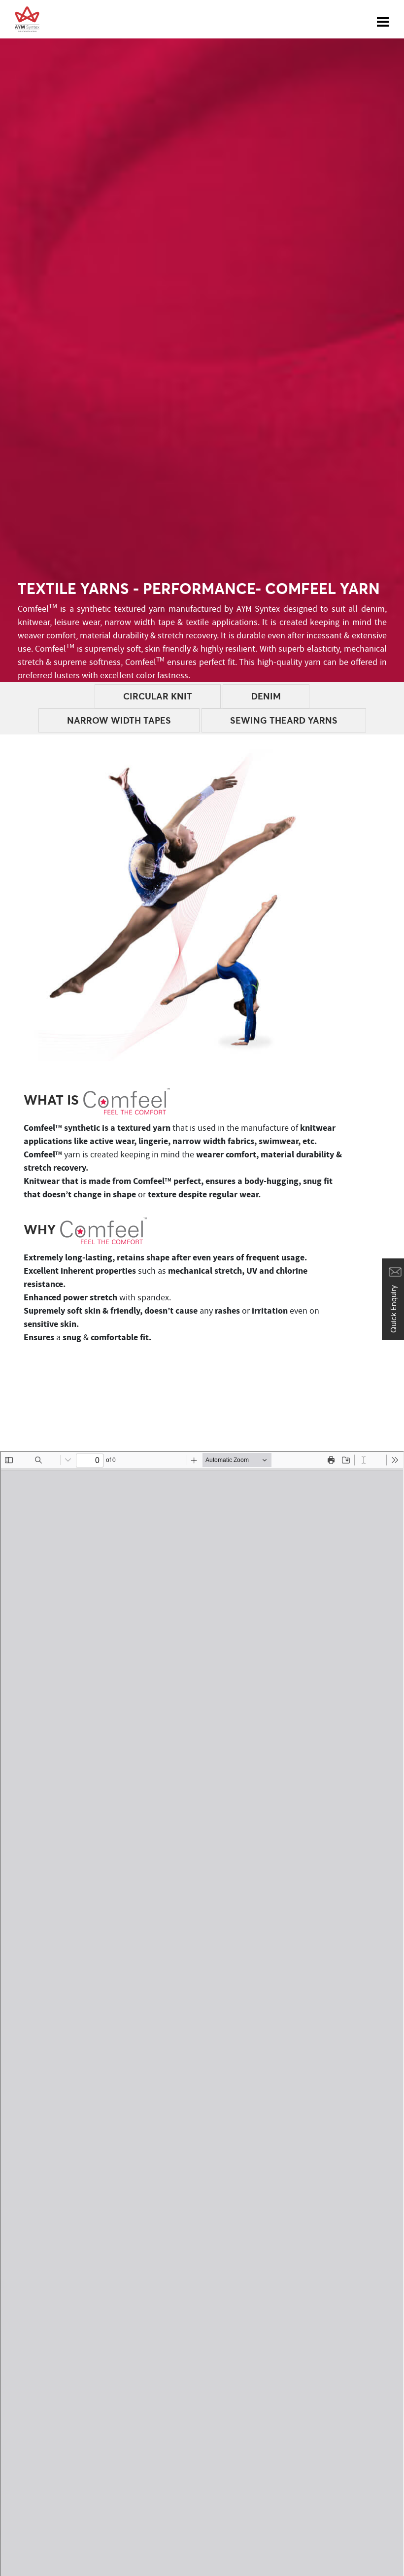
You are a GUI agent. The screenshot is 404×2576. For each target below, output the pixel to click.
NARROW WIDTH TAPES (119, 720)
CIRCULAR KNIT (158, 696)
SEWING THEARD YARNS (284, 720)
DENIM (266, 696)
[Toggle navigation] (383, 19)
